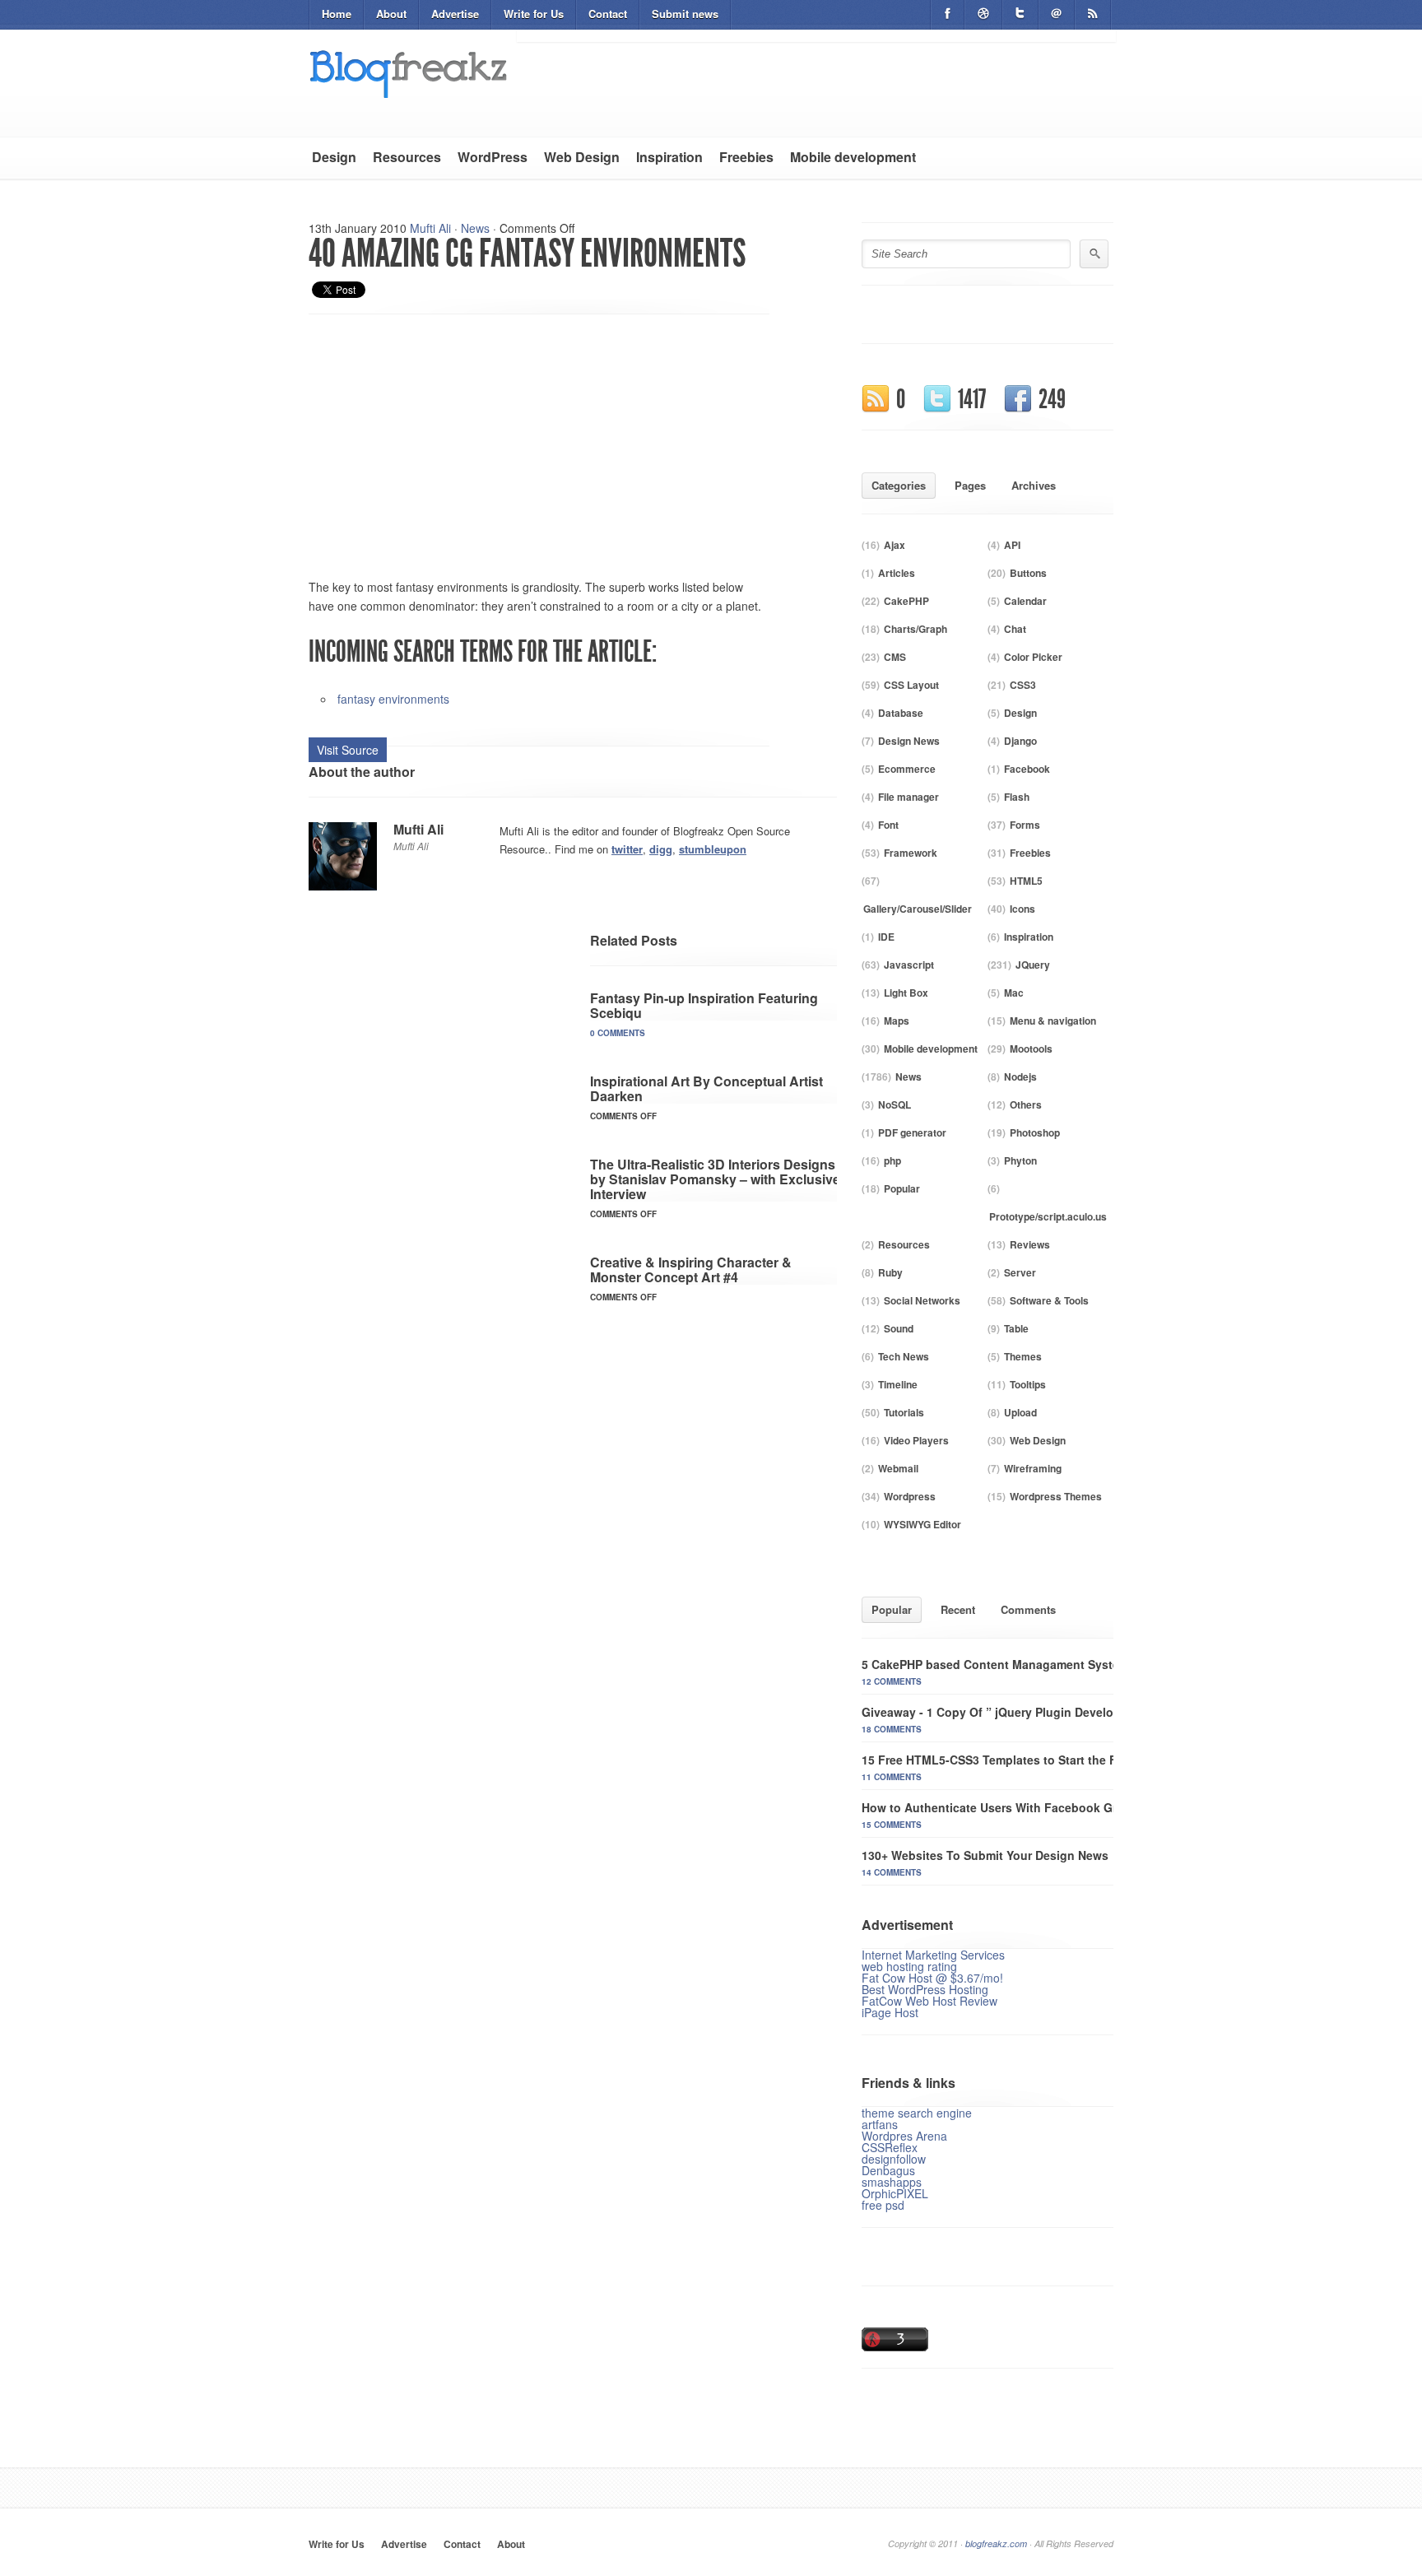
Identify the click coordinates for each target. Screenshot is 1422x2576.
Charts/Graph (915, 629)
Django (1020, 741)
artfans (880, 2124)
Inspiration (669, 157)
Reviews (1030, 1244)
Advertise (455, 14)
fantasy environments (393, 699)
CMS (895, 657)
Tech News (904, 1356)
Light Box (906, 993)
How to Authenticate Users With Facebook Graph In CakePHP (1034, 1807)
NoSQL (895, 1104)
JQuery (1033, 965)
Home (337, 14)
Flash (1017, 797)
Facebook (1027, 769)
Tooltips (1028, 1384)
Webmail (898, 1468)
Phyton (1020, 1160)
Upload (1020, 1412)
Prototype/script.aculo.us (1048, 1216)
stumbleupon (713, 849)
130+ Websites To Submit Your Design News (985, 1855)
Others (1026, 1104)
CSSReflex (890, 2147)
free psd (883, 2205)
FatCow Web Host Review (929, 2001)
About (391, 14)
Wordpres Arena (904, 2136)
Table (1016, 1328)
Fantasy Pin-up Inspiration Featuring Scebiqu (704, 1005)
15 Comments (892, 1825)
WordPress (493, 157)
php (892, 1160)
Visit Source (348, 750)
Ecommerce (907, 769)
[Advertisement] (447, 438)
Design (334, 157)
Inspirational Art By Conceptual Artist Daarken (706, 1088)
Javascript (909, 965)
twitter (627, 849)
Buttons (1028, 573)
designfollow (894, 2159)
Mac (1014, 993)
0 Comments (618, 1033)
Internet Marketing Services (933, 1955)
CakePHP (906, 601)
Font (888, 825)
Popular (902, 1188)
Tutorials (904, 1412)
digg (661, 849)
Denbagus (888, 2170)
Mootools (1031, 1049)
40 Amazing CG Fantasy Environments (527, 253)
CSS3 (1023, 685)
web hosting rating (909, 1966)
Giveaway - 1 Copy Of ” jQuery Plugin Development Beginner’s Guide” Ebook (1078, 1712)
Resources (407, 157)
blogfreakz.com (996, 2543)
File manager (908, 797)
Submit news (685, 14)
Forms (1025, 825)
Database (901, 713)
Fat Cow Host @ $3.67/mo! (932, 1978)
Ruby (890, 1272)
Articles (897, 573)
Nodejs (1020, 1076)
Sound (899, 1328)
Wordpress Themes (1056, 1496)
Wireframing (1033, 1468)
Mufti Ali (430, 228)
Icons (1022, 909)
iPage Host (890, 2012)
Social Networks (922, 1300)
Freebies (746, 157)
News (475, 228)
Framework (911, 853)
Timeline (898, 1384)
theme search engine (917, 2113)
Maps (897, 1021)
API (1012, 545)
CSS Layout (911, 685)
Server (1020, 1272)
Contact (608, 14)
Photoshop (1035, 1132)
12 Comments (892, 1681)
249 (1052, 399)
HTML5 (1026, 881)
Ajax (895, 545)
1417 (972, 399)
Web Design (582, 157)
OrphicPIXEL (895, 2193)
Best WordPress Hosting (925, 1989)
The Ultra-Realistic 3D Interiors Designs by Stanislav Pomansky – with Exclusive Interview (715, 1179)
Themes (1023, 1356)
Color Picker (1033, 657)
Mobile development (853, 157)
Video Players (916, 1440)
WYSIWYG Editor (922, 1524)
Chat (1015, 629)
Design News (909, 741)
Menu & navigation (1053, 1021)
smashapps (892, 2182)
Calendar (1025, 601)
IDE (886, 937)
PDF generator (912, 1132)
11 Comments (892, 1777)
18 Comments (892, 1729)
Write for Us (534, 14)
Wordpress (910, 1496)
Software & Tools (1049, 1300)
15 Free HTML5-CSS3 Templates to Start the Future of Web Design (1047, 1760)
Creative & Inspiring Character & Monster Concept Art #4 (691, 1269)
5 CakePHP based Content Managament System (995, 1664)
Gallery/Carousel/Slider (918, 909)
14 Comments (892, 1872)
